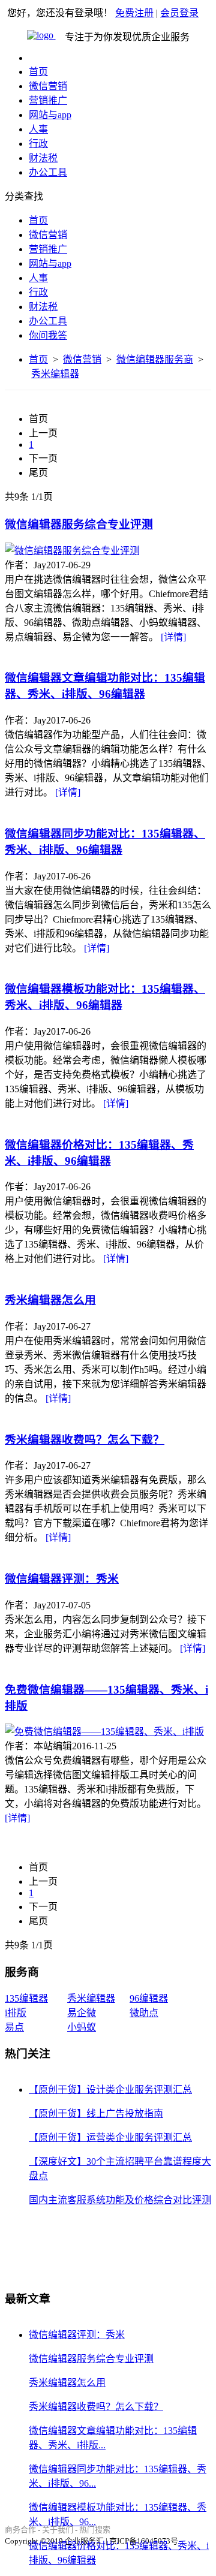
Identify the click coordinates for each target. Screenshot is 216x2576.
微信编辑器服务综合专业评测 (79, 524)
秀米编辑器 (55, 374)
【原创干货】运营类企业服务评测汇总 (110, 2137)
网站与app (50, 115)
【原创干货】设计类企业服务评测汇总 (110, 2090)
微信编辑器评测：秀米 (62, 1579)
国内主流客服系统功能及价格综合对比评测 (120, 2200)
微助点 (144, 2013)
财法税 (43, 158)
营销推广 (48, 100)
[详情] (173, 637)
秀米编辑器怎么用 (50, 1300)
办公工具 (48, 172)
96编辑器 (149, 1998)
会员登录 (179, 13)
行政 (38, 144)
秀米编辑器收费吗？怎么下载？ (85, 1440)
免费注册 (134, 13)
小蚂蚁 (82, 2027)
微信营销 (48, 86)
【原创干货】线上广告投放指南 (96, 2113)
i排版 (16, 2013)
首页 (38, 72)
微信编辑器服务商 (155, 359)
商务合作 (20, 2530)
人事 (38, 129)
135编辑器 (26, 1998)
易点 (14, 2027)
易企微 (82, 2013)
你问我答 (48, 335)
